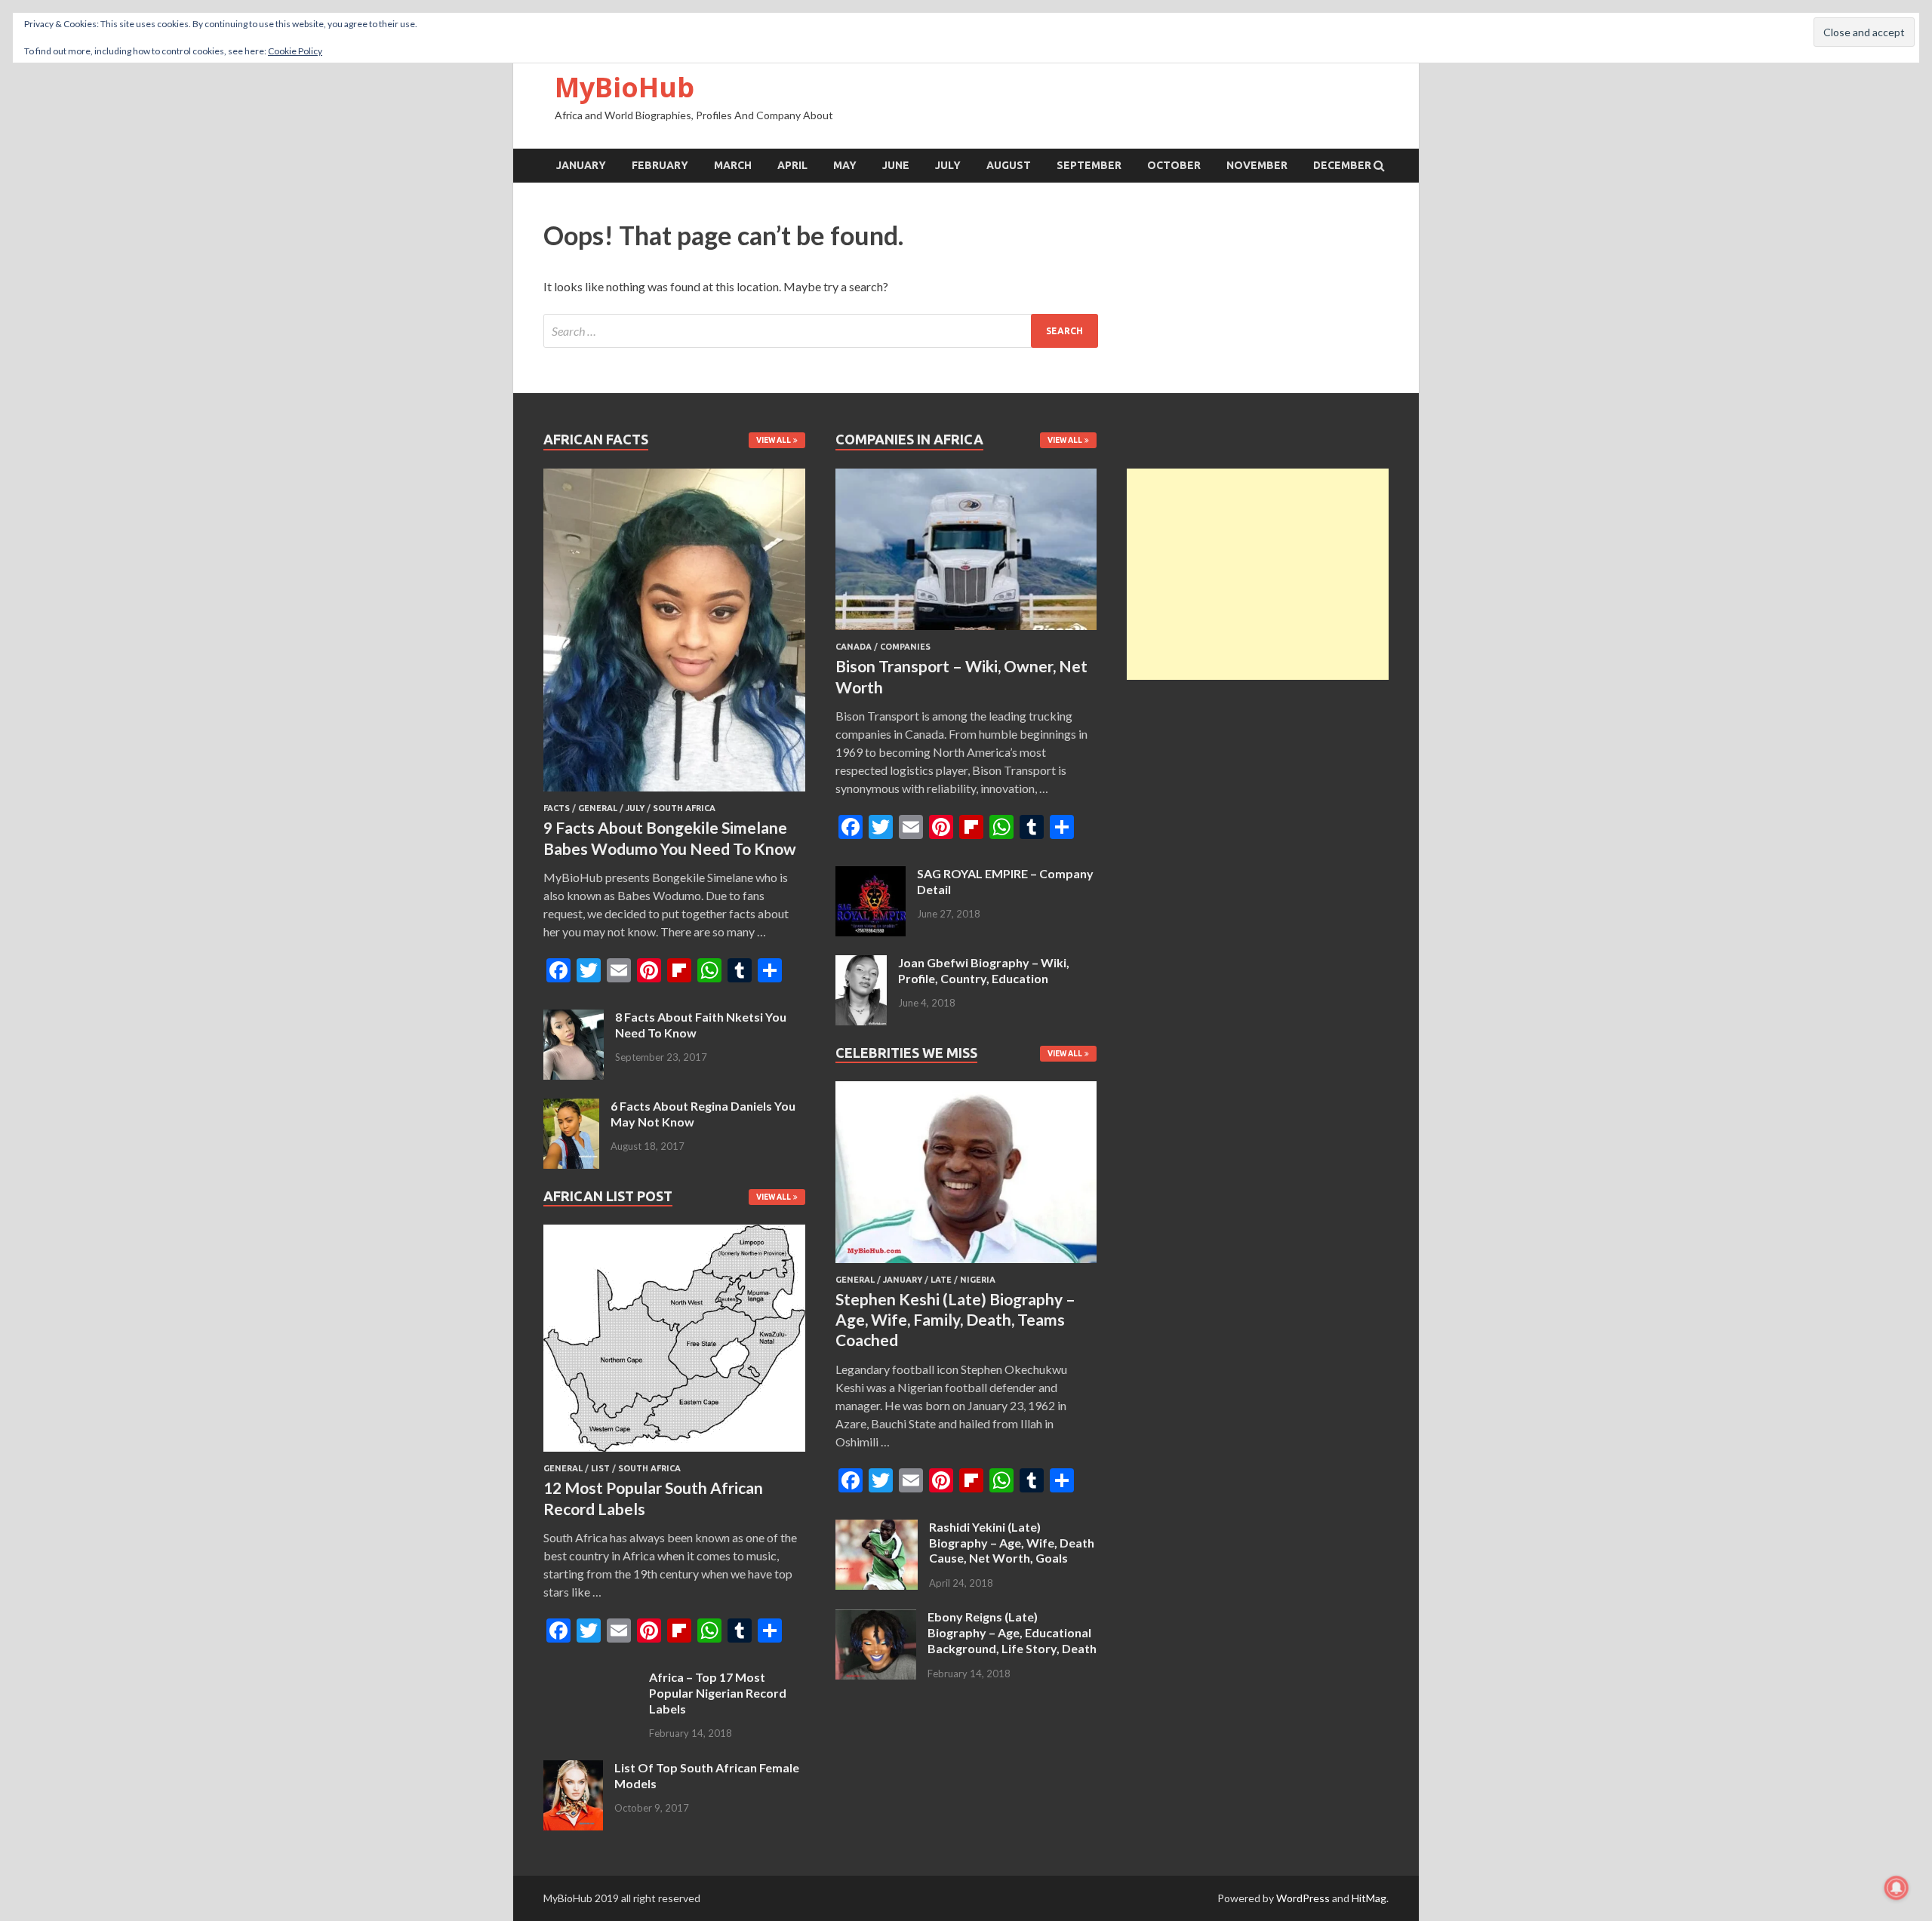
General (598, 808)
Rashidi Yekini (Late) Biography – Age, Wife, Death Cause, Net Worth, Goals (1012, 1543)
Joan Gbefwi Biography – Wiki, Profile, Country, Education (984, 970)
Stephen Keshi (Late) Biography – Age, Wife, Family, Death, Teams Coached (955, 1320)
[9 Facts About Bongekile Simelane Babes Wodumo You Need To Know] (674, 794)
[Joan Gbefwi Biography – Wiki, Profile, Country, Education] (861, 964)
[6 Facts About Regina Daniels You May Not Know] (571, 1107)
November (1257, 165)
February (660, 165)
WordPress (1303, 1898)
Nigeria (978, 1280)
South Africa (684, 808)
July (948, 165)
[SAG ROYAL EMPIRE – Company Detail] (871, 875)
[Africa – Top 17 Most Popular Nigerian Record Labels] (591, 1678)
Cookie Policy (295, 51)
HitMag (1369, 1898)
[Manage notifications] (1897, 1888)
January (581, 165)
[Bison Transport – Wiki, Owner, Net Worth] (966, 633)
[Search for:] (821, 331)
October (1174, 165)
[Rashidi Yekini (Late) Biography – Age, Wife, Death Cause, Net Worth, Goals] (877, 1528)
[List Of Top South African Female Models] (573, 1769)
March (733, 165)
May (845, 165)
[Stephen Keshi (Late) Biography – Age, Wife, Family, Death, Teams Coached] (966, 1266)
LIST (600, 1468)
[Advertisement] (1258, 574)
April (792, 165)
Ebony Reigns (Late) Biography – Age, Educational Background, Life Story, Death (1012, 1632)
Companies (905, 647)
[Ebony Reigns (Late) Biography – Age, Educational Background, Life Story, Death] (876, 1618)
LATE (941, 1280)
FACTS (557, 808)
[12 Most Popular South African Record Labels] (674, 1454)
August (1009, 165)
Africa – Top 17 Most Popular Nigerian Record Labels (718, 1693)
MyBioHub (625, 87)
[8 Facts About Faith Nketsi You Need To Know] (574, 1018)
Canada (854, 647)
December (1342, 165)
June (896, 165)
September (1089, 165)
